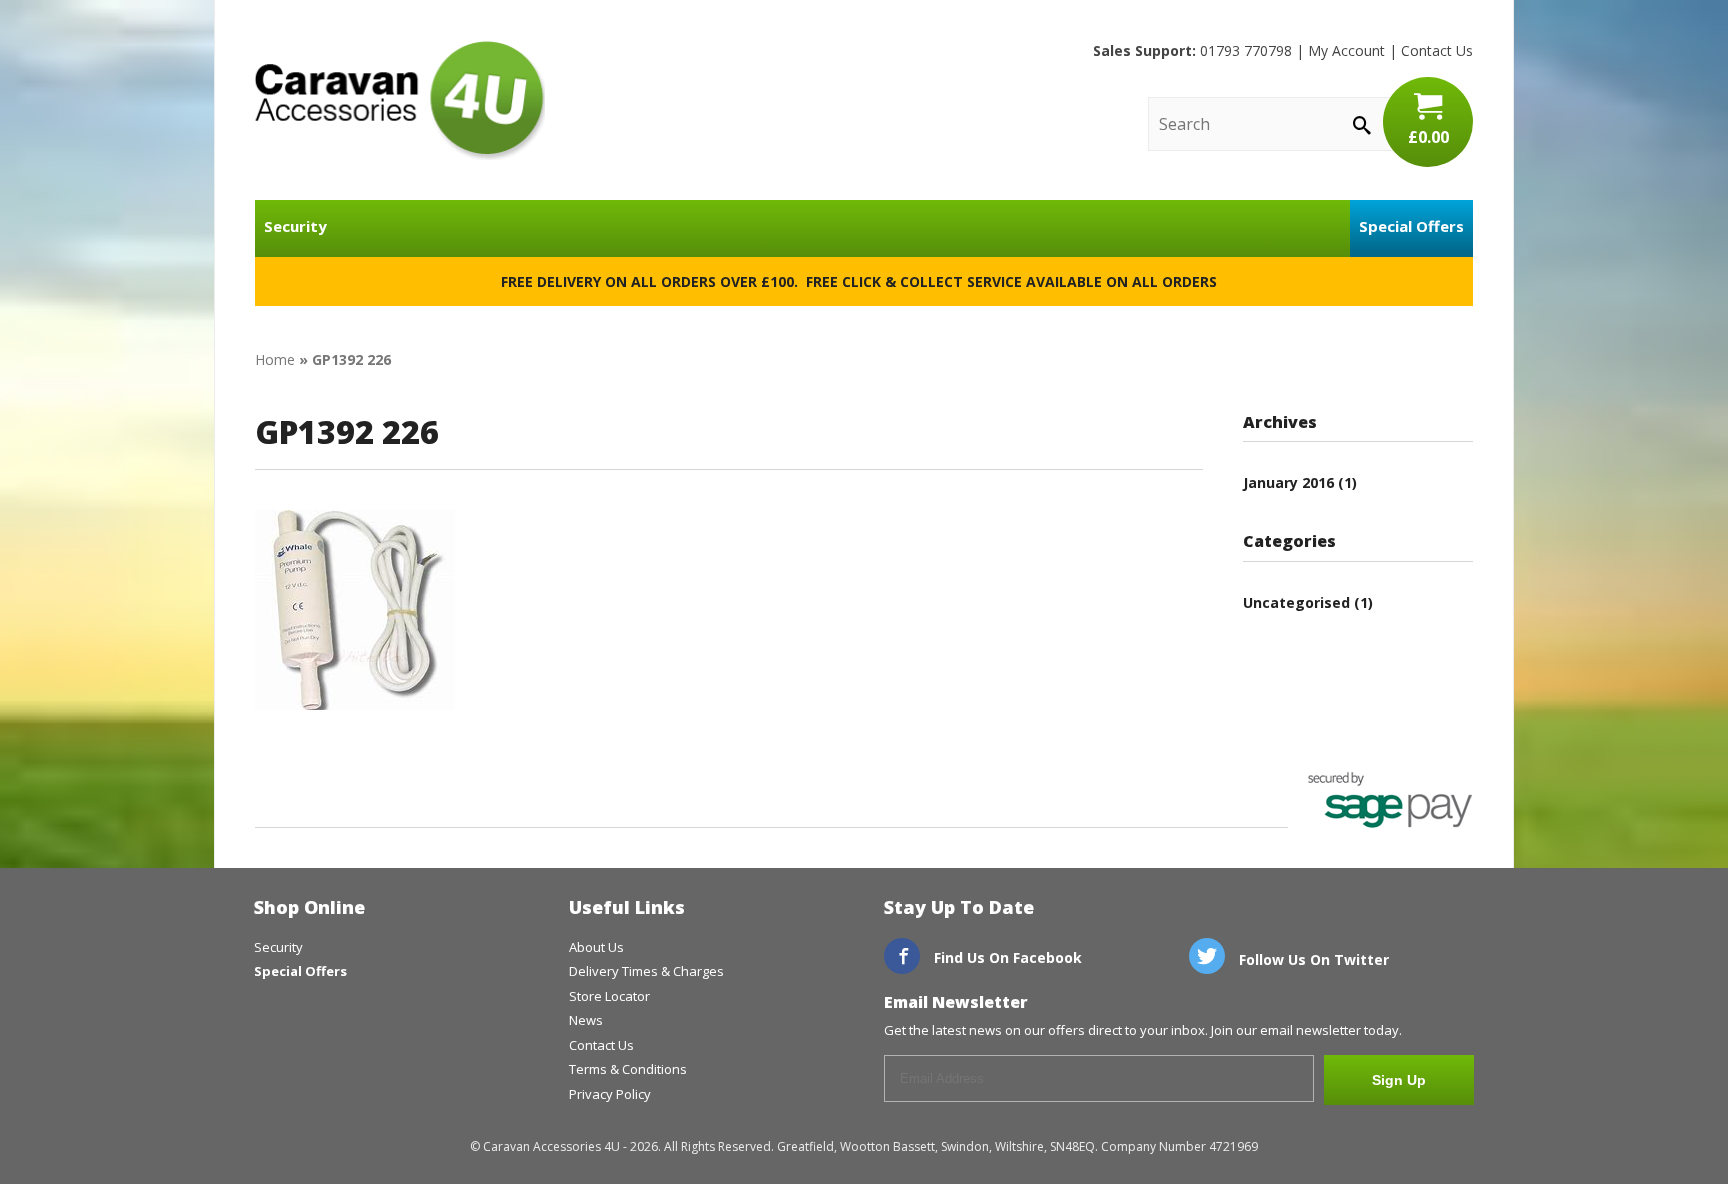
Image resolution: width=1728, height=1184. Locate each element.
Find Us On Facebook (1006, 957)
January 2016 (1288, 482)
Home (275, 359)
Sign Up (1399, 1080)
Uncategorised (1296, 602)
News (586, 1020)
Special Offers (1411, 226)
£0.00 (1428, 137)
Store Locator (609, 996)
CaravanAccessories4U (400, 100)
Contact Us (1437, 50)
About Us (596, 947)
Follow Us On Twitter (1312, 959)
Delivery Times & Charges (646, 971)
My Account (1346, 50)
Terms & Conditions (628, 1069)
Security (295, 226)
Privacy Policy (610, 1094)
